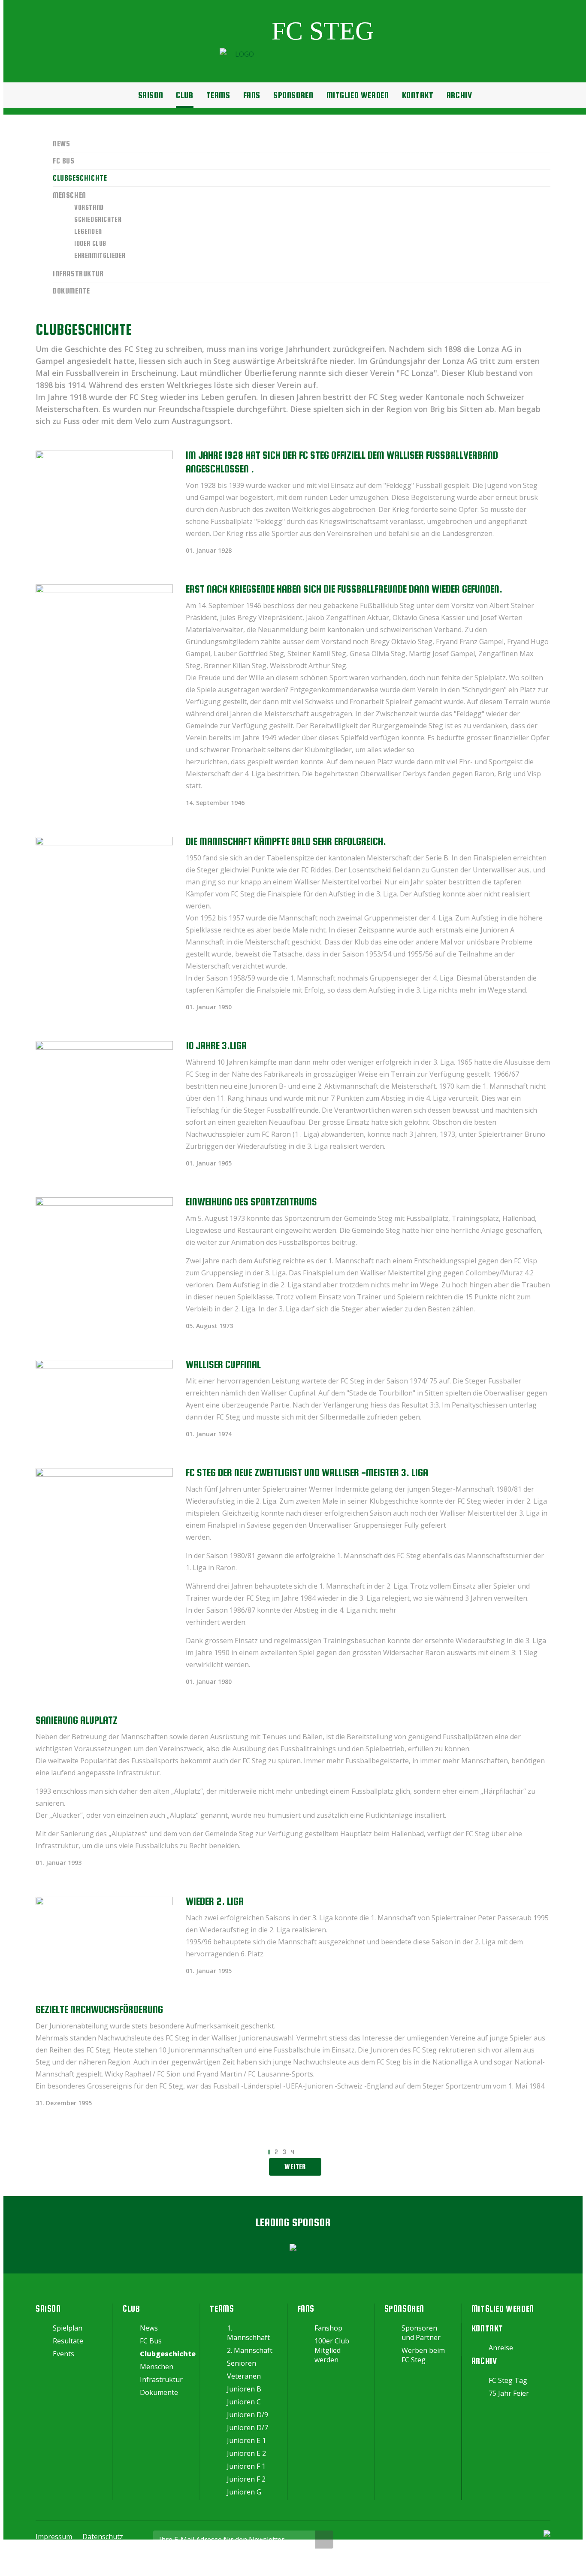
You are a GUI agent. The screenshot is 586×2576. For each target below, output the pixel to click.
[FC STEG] (297, 54)
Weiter (295, 2167)
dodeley (299, 2564)
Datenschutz (103, 2537)
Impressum (54, 2537)
